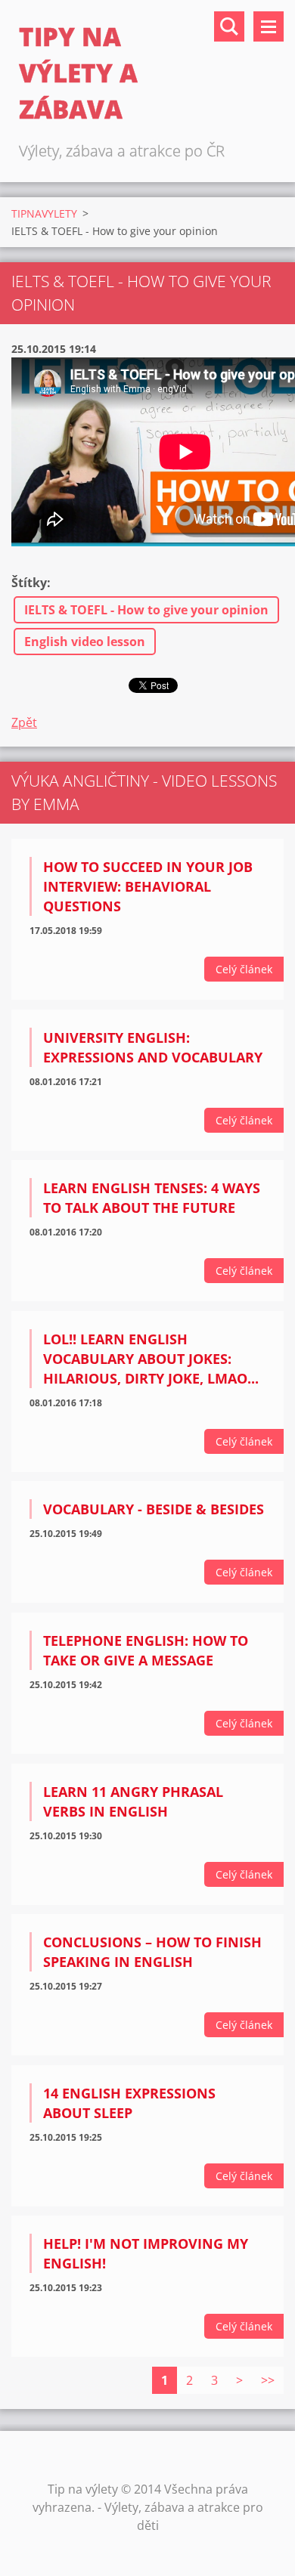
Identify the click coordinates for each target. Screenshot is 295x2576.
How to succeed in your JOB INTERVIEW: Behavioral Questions (148, 886)
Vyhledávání (229, 26)
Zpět (24, 722)
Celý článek (244, 969)
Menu (269, 26)
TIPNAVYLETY (44, 213)
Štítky (29, 583)
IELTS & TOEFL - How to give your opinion (146, 610)
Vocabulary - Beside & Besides (154, 1509)
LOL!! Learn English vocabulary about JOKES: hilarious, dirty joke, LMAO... (151, 1359)
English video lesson (85, 642)
